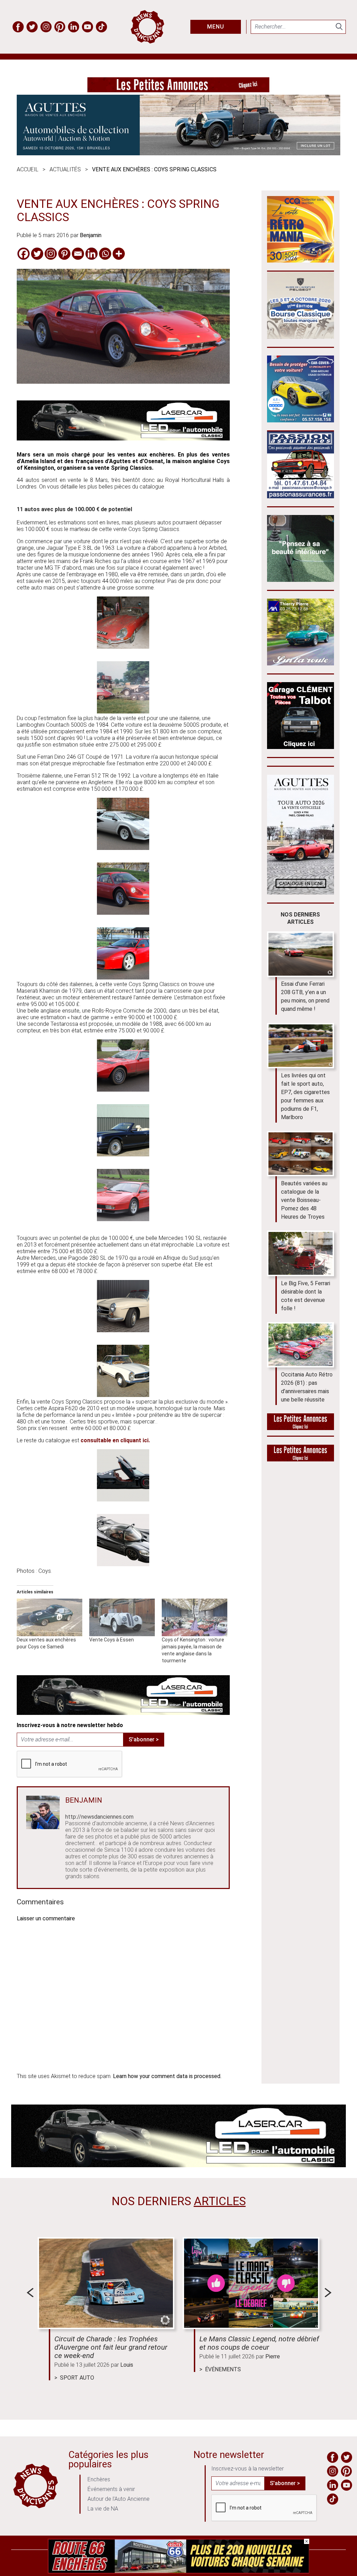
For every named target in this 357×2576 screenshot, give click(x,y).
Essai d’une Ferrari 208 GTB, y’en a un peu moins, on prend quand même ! (305, 996)
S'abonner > (144, 1739)
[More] (119, 254)
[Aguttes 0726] (178, 153)
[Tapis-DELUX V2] (301, 580)
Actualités (65, 169)
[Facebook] (24, 254)
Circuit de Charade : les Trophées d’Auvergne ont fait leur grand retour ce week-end (111, 2347)
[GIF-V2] (301, 663)
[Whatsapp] (105, 254)
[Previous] (30, 2293)
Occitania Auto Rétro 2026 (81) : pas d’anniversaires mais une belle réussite (307, 1387)
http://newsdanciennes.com (99, 1817)
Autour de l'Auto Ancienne (119, 2499)
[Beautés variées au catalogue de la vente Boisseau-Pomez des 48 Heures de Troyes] (301, 1154)
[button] (123, 623)
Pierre (273, 2356)
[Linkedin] (92, 254)
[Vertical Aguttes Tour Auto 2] (301, 893)
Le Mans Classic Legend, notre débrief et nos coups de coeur (259, 2343)
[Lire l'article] (106, 2283)
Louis (127, 2365)
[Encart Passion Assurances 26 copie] (301, 496)
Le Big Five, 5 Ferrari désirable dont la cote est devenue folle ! (306, 1296)
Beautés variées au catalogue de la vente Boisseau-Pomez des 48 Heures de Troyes (304, 1200)
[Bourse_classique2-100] (301, 337)
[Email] (78, 254)
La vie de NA (103, 2509)
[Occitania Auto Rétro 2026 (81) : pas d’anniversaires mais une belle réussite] (301, 1345)
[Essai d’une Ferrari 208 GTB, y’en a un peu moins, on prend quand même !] (301, 954)
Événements (223, 2369)
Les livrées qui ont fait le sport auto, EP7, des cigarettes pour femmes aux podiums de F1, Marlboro (305, 1096)
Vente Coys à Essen (112, 1640)
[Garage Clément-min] (301, 747)
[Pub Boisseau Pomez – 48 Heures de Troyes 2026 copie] (301, 261)
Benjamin (91, 235)
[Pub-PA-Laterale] (301, 1459)
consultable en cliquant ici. (115, 1440)
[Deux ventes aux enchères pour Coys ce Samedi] (50, 1617)
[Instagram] (51, 254)
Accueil (28, 169)
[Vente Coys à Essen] (122, 1617)
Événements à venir (111, 2489)
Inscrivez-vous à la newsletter (248, 2469)
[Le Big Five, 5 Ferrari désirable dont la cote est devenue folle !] (301, 1253)
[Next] (328, 2293)
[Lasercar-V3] (123, 439)
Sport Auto (77, 2378)
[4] (178, 2572)
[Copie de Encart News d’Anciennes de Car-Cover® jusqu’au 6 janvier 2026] (301, 420)
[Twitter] (37, 254)
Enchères (99, 2479)
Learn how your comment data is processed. (167, 2076)
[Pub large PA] (178, 90)
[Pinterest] (64, 254)
